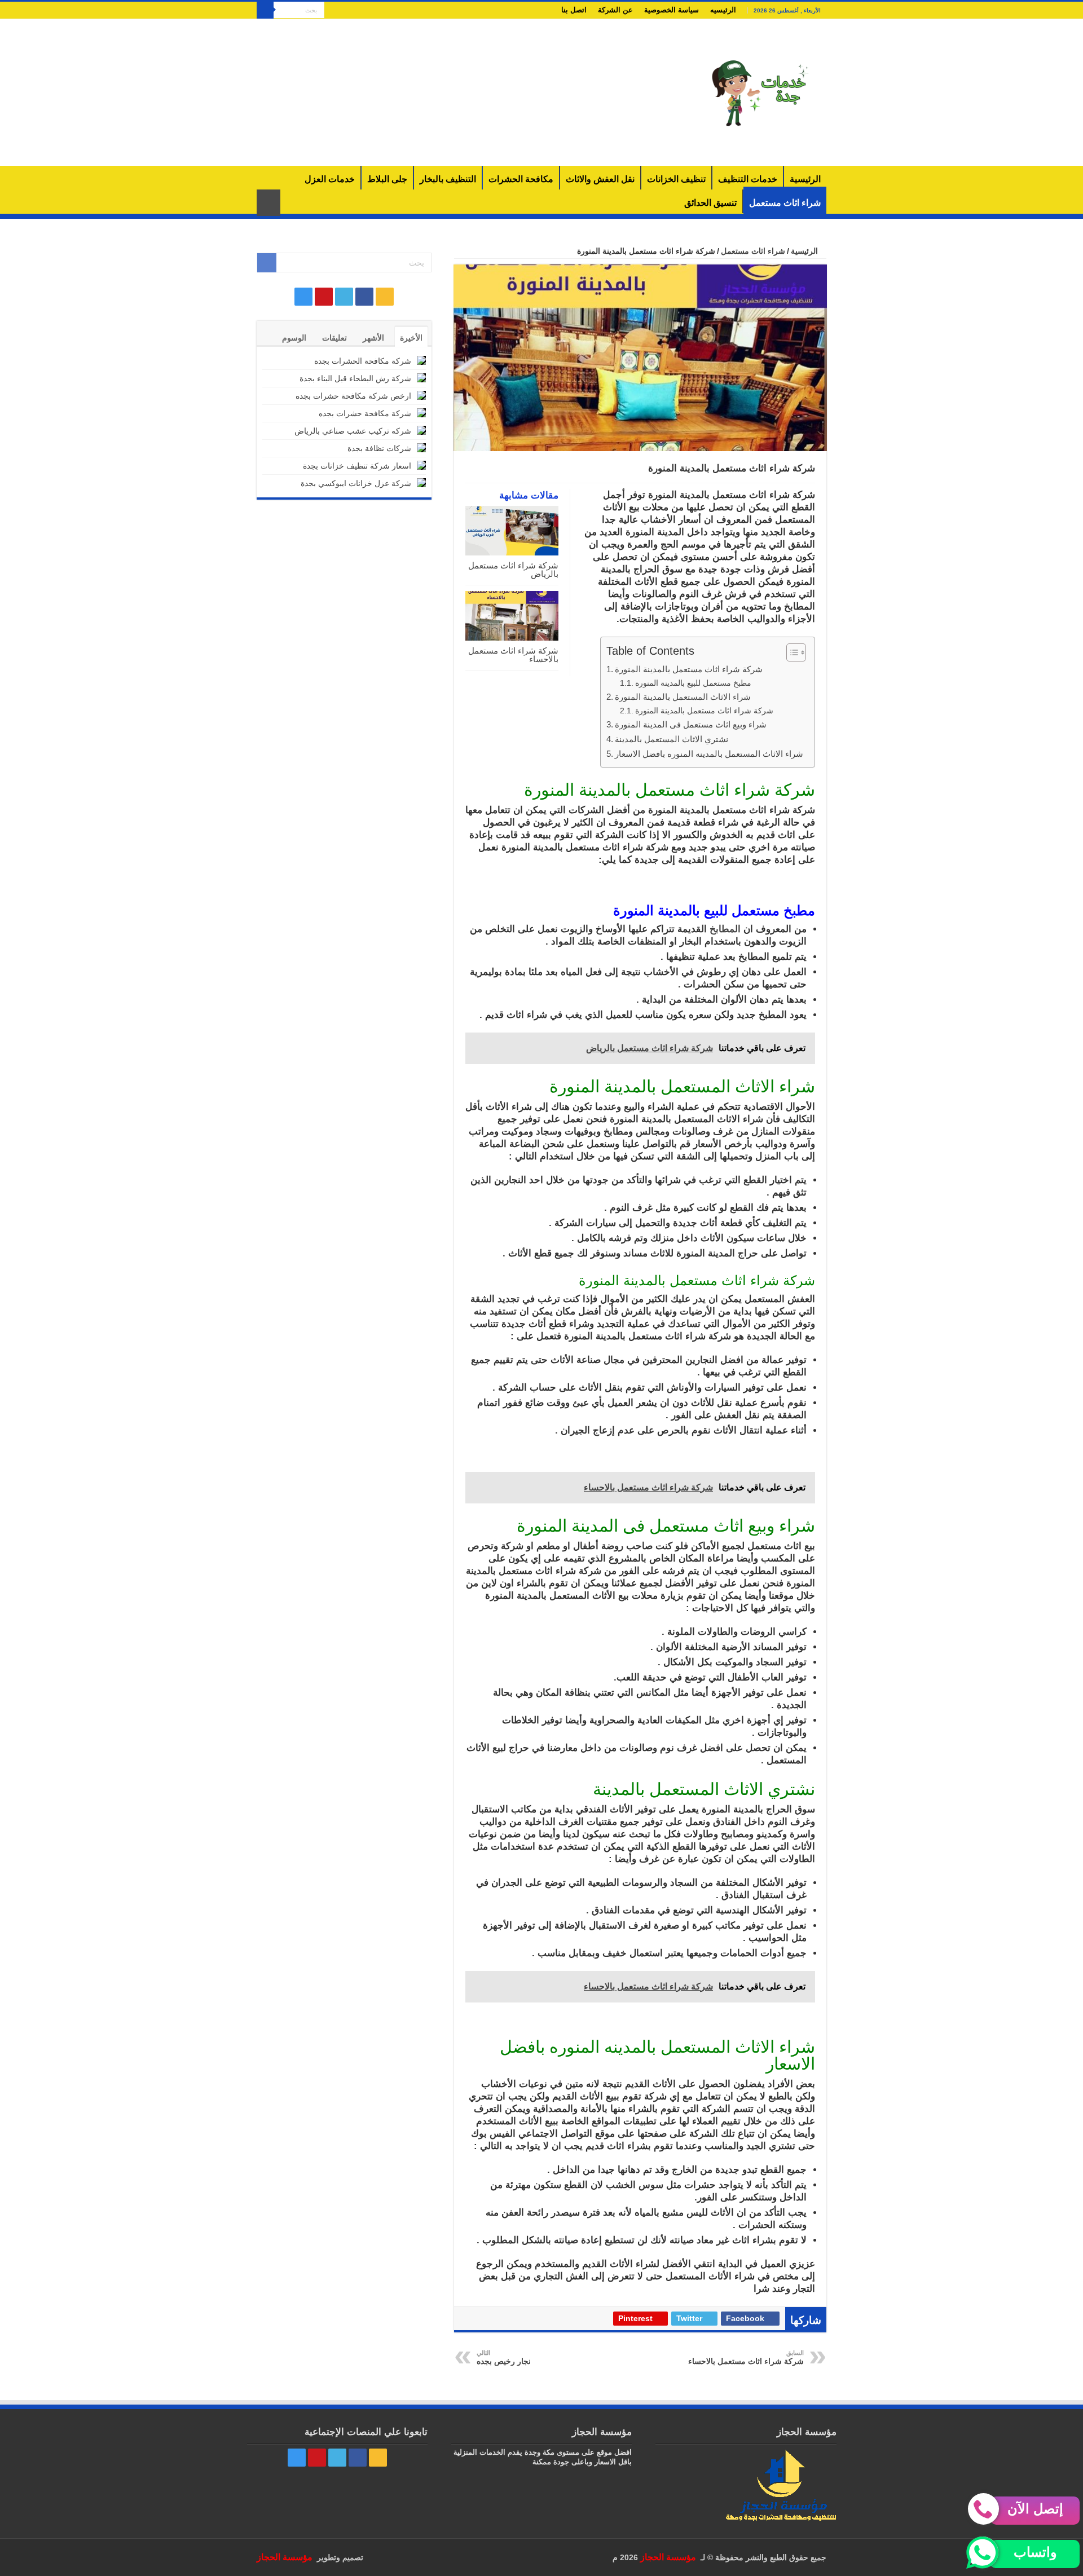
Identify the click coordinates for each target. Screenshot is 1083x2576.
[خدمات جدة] (761, 92)
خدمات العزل (330, 179)
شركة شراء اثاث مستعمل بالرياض (513, 570)
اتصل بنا (574, 10)
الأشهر (373, 338)
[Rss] (375, 11)
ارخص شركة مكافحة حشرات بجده (353, 396)
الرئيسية (805, 179)
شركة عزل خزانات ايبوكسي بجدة (356, 483)
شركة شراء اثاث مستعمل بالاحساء (513, 655)
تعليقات (334, 338)
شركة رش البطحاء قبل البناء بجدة (355, 378)
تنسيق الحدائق (710, 203)
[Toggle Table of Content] (791, 652)
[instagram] (333, 11)
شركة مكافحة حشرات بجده (365, 413)
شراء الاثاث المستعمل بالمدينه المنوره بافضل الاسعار (709, 754)
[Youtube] (343, 11)
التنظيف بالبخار (448, 179)
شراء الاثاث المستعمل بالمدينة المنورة (683, 697)
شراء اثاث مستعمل (785, 203)
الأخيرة (411, 338)
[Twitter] (354, 11)
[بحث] (265, 10)
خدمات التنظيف (748, 179)
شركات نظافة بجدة (379, 448)
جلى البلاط (387, 179)
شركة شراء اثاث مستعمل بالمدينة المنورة (689, 669)
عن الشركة (615, 10)
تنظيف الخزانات (676, 179)
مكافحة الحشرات (521, 179)
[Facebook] (365, 11)
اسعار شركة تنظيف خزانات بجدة (357, 466)
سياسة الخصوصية (672, 10)
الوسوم (294, 338)
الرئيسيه (723, 10)
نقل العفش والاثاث (600, 179)
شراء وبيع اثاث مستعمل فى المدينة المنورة (691, 724)
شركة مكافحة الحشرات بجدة (363, 361)
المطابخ (725, 929)
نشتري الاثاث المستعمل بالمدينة (672, 739)
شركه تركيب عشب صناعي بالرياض (353, 431)
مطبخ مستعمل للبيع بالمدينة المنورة (693, 683)
